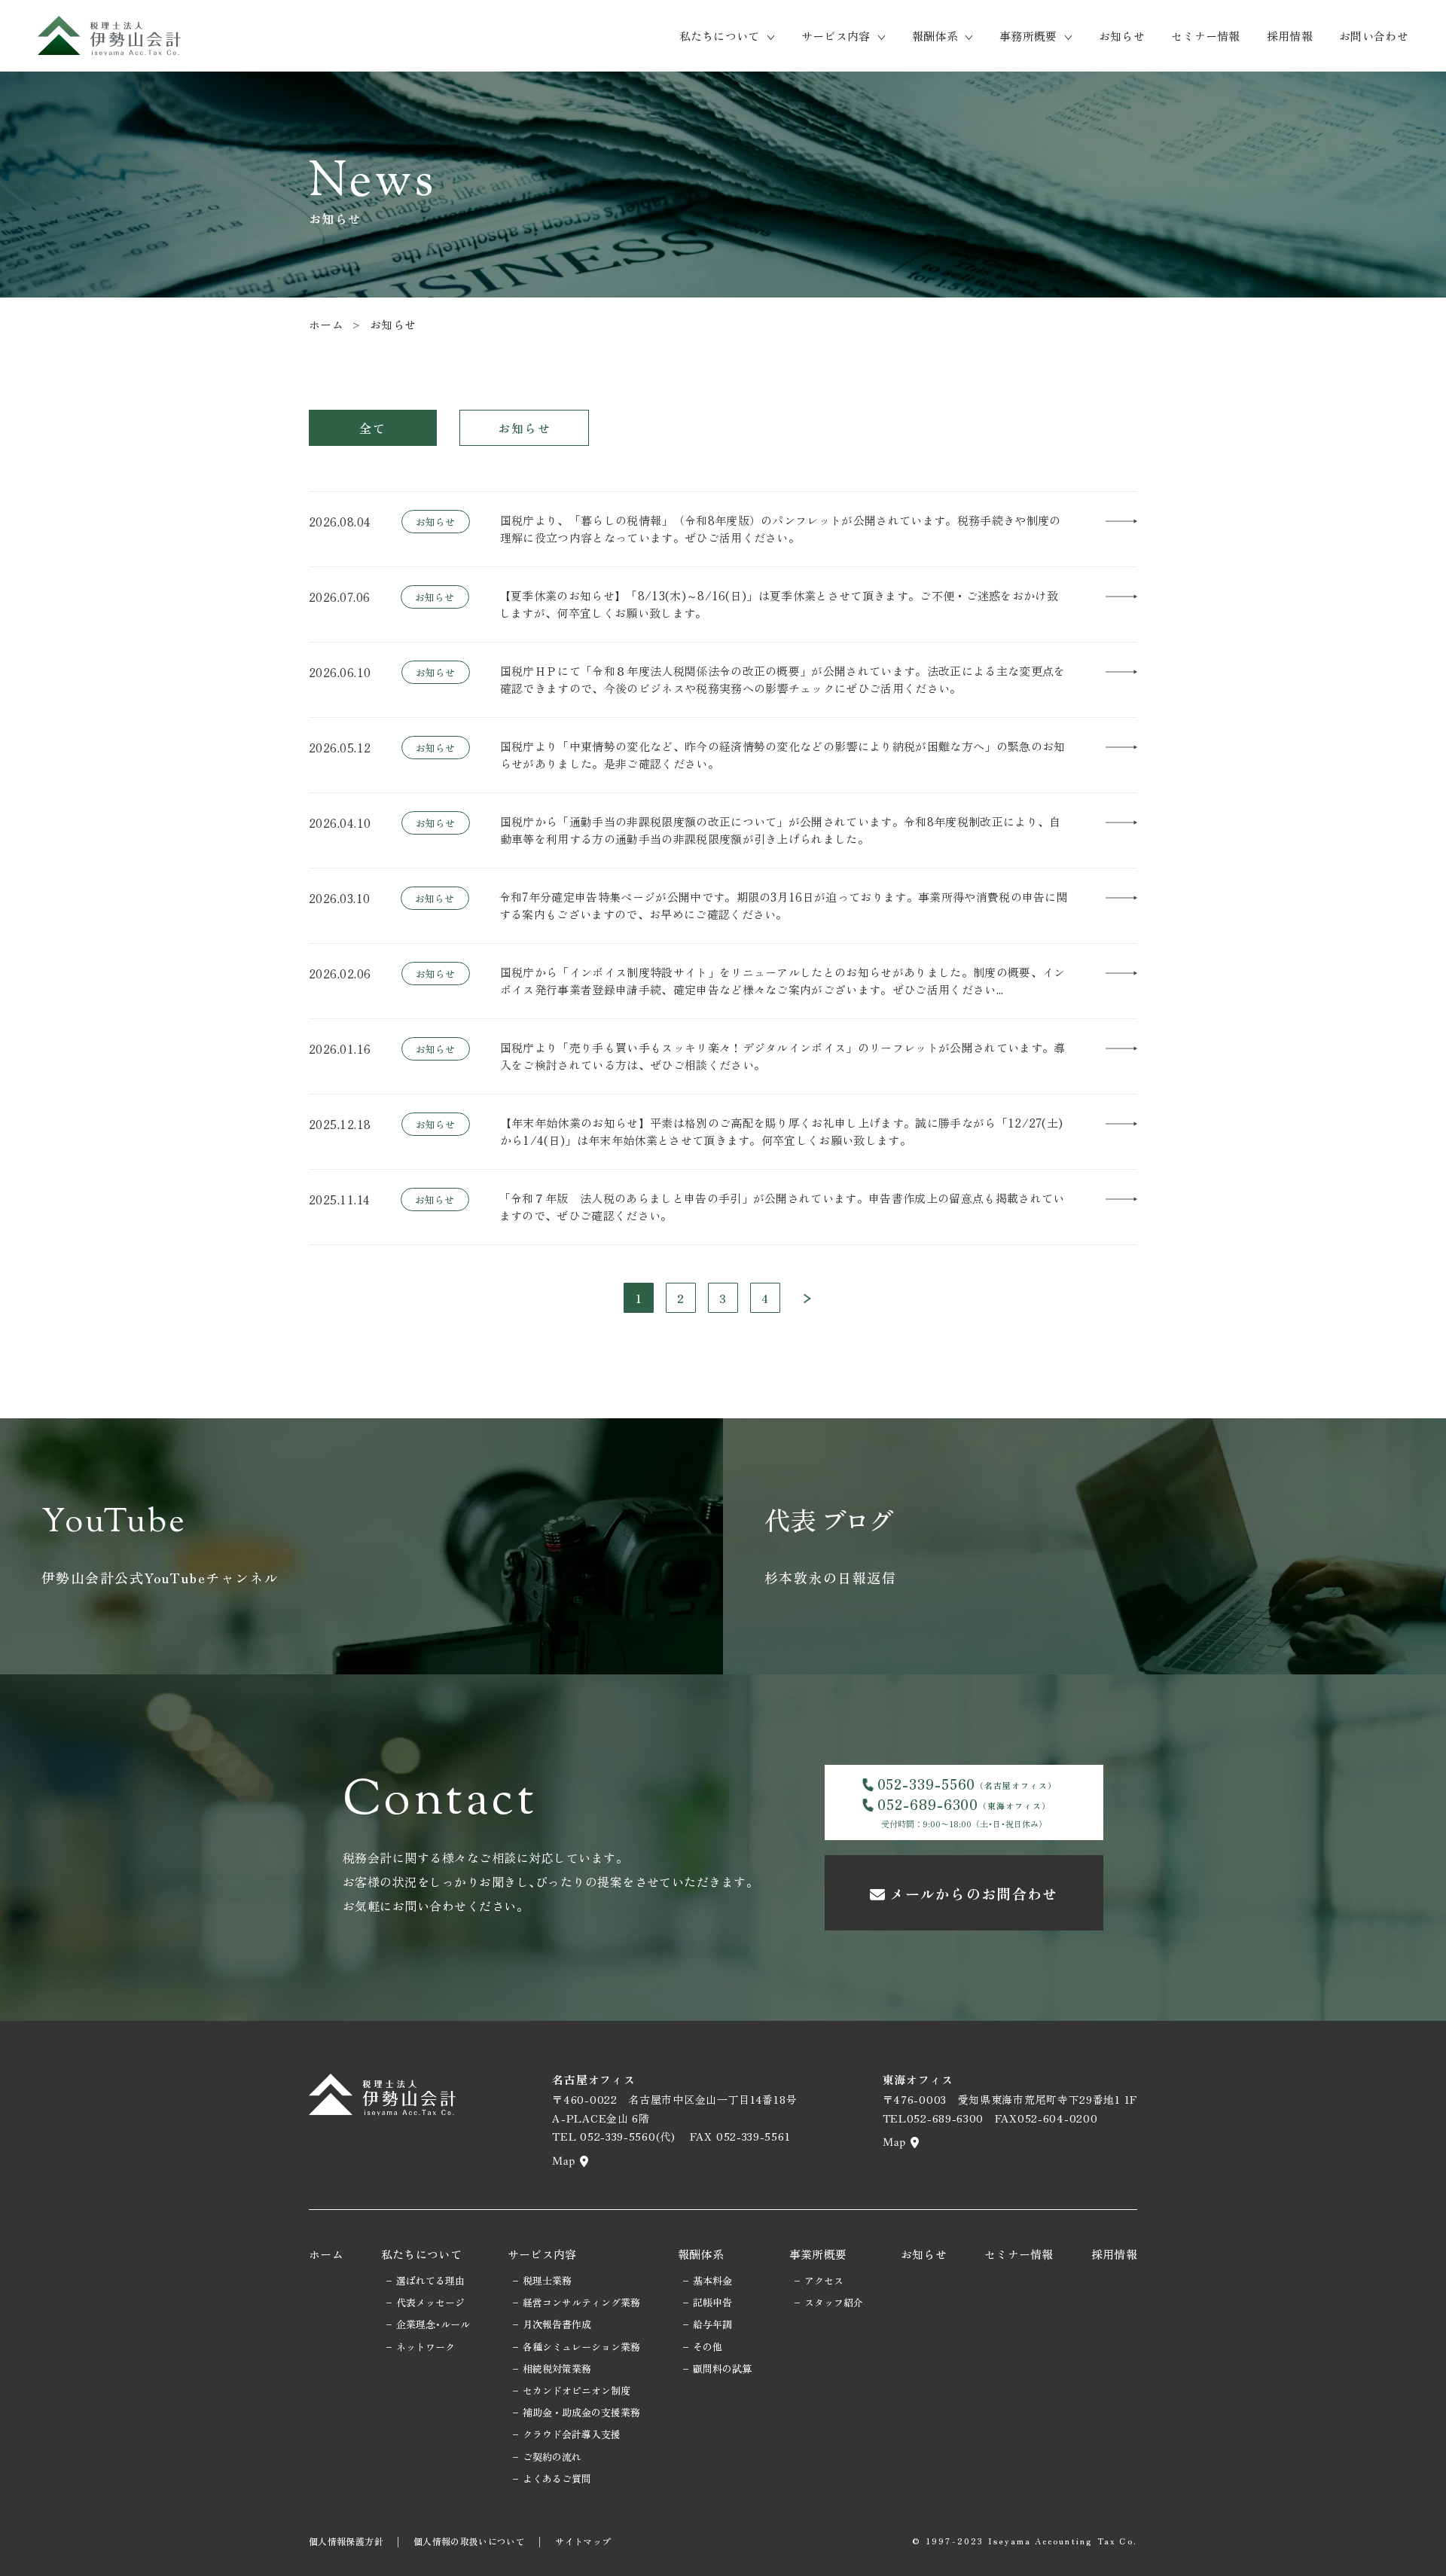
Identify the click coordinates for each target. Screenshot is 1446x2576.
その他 (708, 2347)
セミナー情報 (1206, 36)
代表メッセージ (430, 2302)
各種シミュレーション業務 (581, 2347)
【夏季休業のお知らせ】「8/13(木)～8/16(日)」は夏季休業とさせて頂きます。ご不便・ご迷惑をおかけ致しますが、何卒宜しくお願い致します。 (779, 604)
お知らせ (1122, 36)
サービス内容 (836, 36)
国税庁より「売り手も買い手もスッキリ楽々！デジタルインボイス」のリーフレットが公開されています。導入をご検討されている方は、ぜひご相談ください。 (783, 1056)
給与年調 (712, 2324)
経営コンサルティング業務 (581, 2302)
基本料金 (712, 2280)
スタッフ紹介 (834, 2302)
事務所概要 (1028, 36)
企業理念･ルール (433, 2324)
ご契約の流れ (552, 2457)
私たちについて (720, 36)
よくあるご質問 (557, 2478)
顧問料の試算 (722, 2368)
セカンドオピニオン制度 (577, 2390)
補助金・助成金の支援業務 (581, 2412)
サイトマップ (583, 2541)
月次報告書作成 (557, 2324)
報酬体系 (935, 36)
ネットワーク (426, 2347)
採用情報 (1290, 36)
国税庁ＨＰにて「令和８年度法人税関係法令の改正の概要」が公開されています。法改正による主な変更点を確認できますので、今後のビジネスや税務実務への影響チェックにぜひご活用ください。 (783, 679)
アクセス (824, 2280)
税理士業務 (547, 2280)
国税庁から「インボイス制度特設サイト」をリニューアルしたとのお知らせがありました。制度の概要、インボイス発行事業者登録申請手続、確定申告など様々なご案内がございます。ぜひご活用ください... (783, 981)
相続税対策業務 (557, 2368)
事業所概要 (818, 2254)
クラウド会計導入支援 (572, 2434)
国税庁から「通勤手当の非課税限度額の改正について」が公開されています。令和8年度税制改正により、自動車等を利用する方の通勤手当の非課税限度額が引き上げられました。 (781, 830)
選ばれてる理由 (430, 2280)
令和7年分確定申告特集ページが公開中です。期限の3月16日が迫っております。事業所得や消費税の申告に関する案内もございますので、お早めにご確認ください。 (784, 905)
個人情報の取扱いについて (469, 2541)
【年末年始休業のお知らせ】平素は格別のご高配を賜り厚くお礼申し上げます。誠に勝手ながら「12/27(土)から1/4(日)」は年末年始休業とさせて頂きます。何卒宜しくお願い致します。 (782, 1131)
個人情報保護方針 (346, 2541)
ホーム (326, 324)
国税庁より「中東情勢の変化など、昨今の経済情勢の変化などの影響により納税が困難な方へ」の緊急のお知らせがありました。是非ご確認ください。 (783, 755)
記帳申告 (712, 2302)
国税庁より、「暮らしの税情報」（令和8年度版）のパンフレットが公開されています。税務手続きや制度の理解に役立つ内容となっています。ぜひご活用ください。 (781, 529)
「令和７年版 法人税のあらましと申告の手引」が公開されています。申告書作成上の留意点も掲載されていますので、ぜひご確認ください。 (782, 1207)
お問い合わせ (1374, 36)
